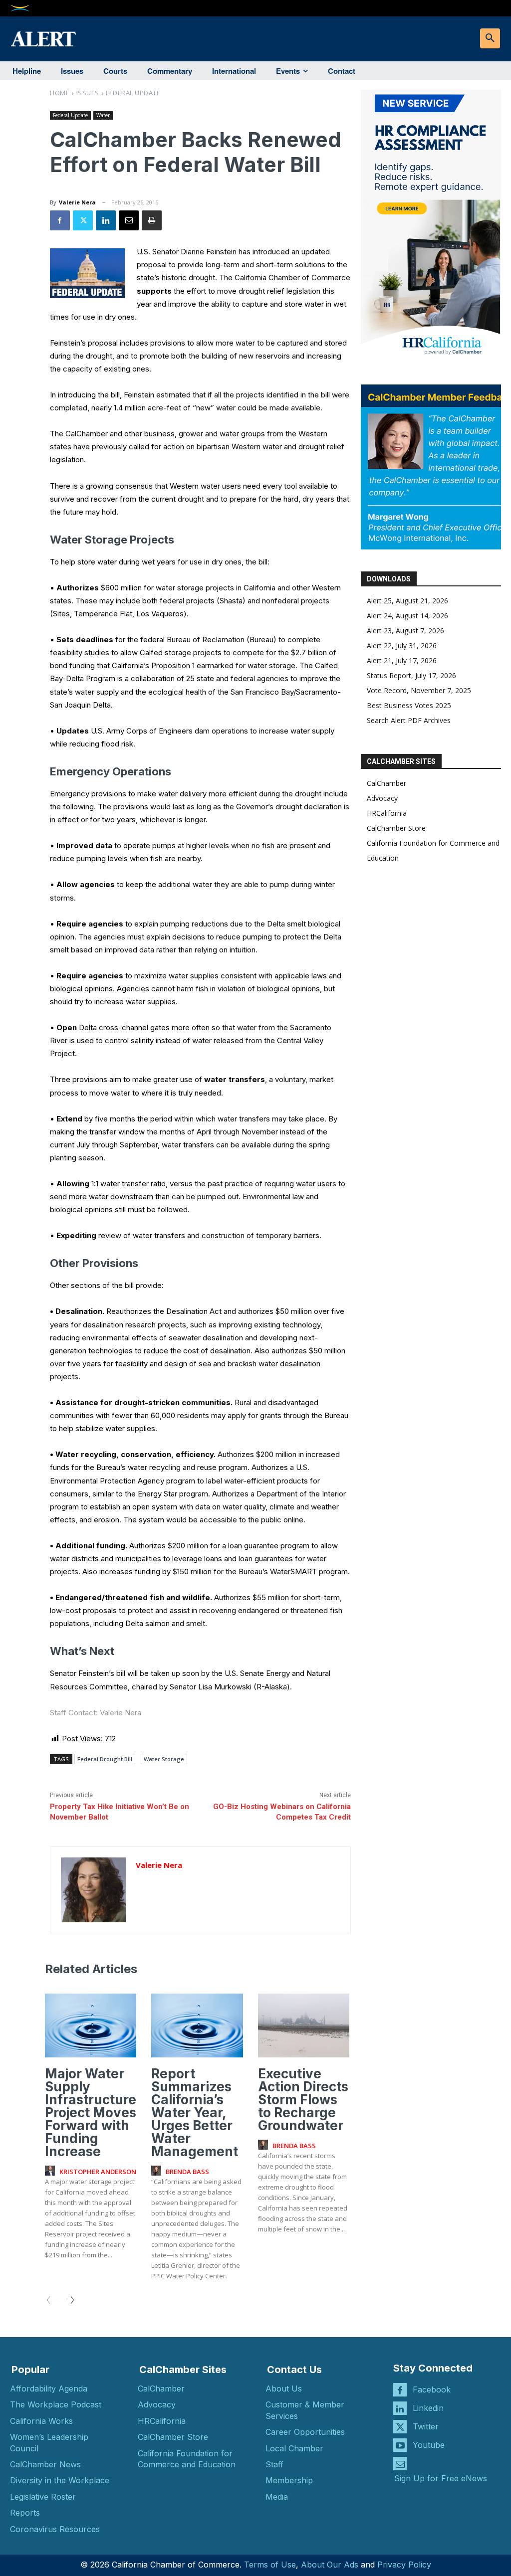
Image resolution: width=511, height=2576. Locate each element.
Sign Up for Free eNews (441, 2478)
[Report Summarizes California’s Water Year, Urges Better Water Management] (197, 2025)
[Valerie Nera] (93, 1890)
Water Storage (164, 1759)
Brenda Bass (187, 2172)
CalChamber (386, 783)
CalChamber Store (396, 828)
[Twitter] (83, 220)
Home (60, 93)
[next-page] (69, 2300)
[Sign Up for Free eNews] (400, 2464)
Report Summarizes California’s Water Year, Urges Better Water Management (195, 2113)
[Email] (129, 220)
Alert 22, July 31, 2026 (402, 645)
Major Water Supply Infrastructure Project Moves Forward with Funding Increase (91, 2113)
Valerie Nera (77, 202)
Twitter (426, 2426)
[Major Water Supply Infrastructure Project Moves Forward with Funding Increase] (91, 2025)
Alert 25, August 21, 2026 (407, 601)
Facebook (432, 2390)
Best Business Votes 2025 (409, 705)
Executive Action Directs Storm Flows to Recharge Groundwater (303, 2100)
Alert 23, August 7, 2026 (405, 631)
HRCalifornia (387, 813)
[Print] (152, 220)
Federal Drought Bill (105, 1759)
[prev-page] (52, 2300)
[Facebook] (60, 220)
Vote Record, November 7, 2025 (419, 690)
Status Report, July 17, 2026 (411, 675)
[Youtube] (400, 2445)
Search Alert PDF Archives (409, 720)
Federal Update (133, 93)
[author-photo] (51, 2171)
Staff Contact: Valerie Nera (96, 1713)
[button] (490, 38)
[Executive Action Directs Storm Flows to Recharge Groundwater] (304, 2025)
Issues (88, 93)
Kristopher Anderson (98, 2172)
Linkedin (428, 2408)
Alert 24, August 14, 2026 (407, 616)
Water (103, 115)
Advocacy (382, 798)
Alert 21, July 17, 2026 (402, 660)
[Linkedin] (106, 220)
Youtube (429, 2445)
